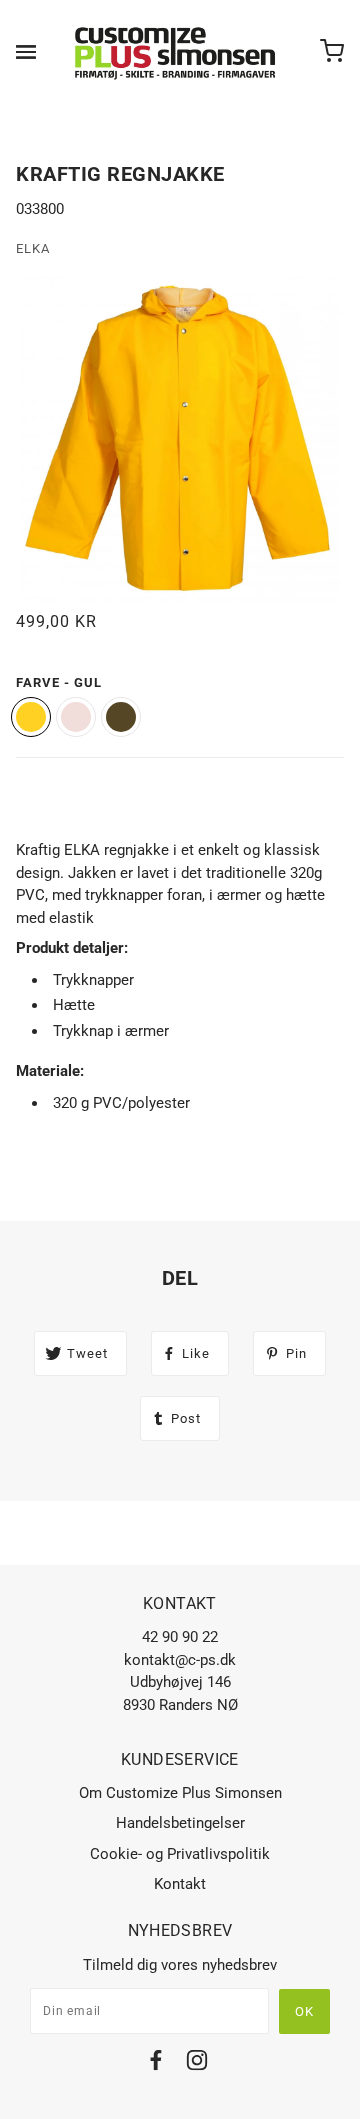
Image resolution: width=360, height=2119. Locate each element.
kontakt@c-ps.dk (180, 1660)
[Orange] (76, 717)
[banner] (176, 52)
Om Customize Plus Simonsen (180, 1793)
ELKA (33, 248)
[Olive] (121, 717)
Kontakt (180, 1884)
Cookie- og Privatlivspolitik (180, 1854)
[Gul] (31, 717)
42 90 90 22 (180, 1637)
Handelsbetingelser (180, 1823)
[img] (156, 2063)
